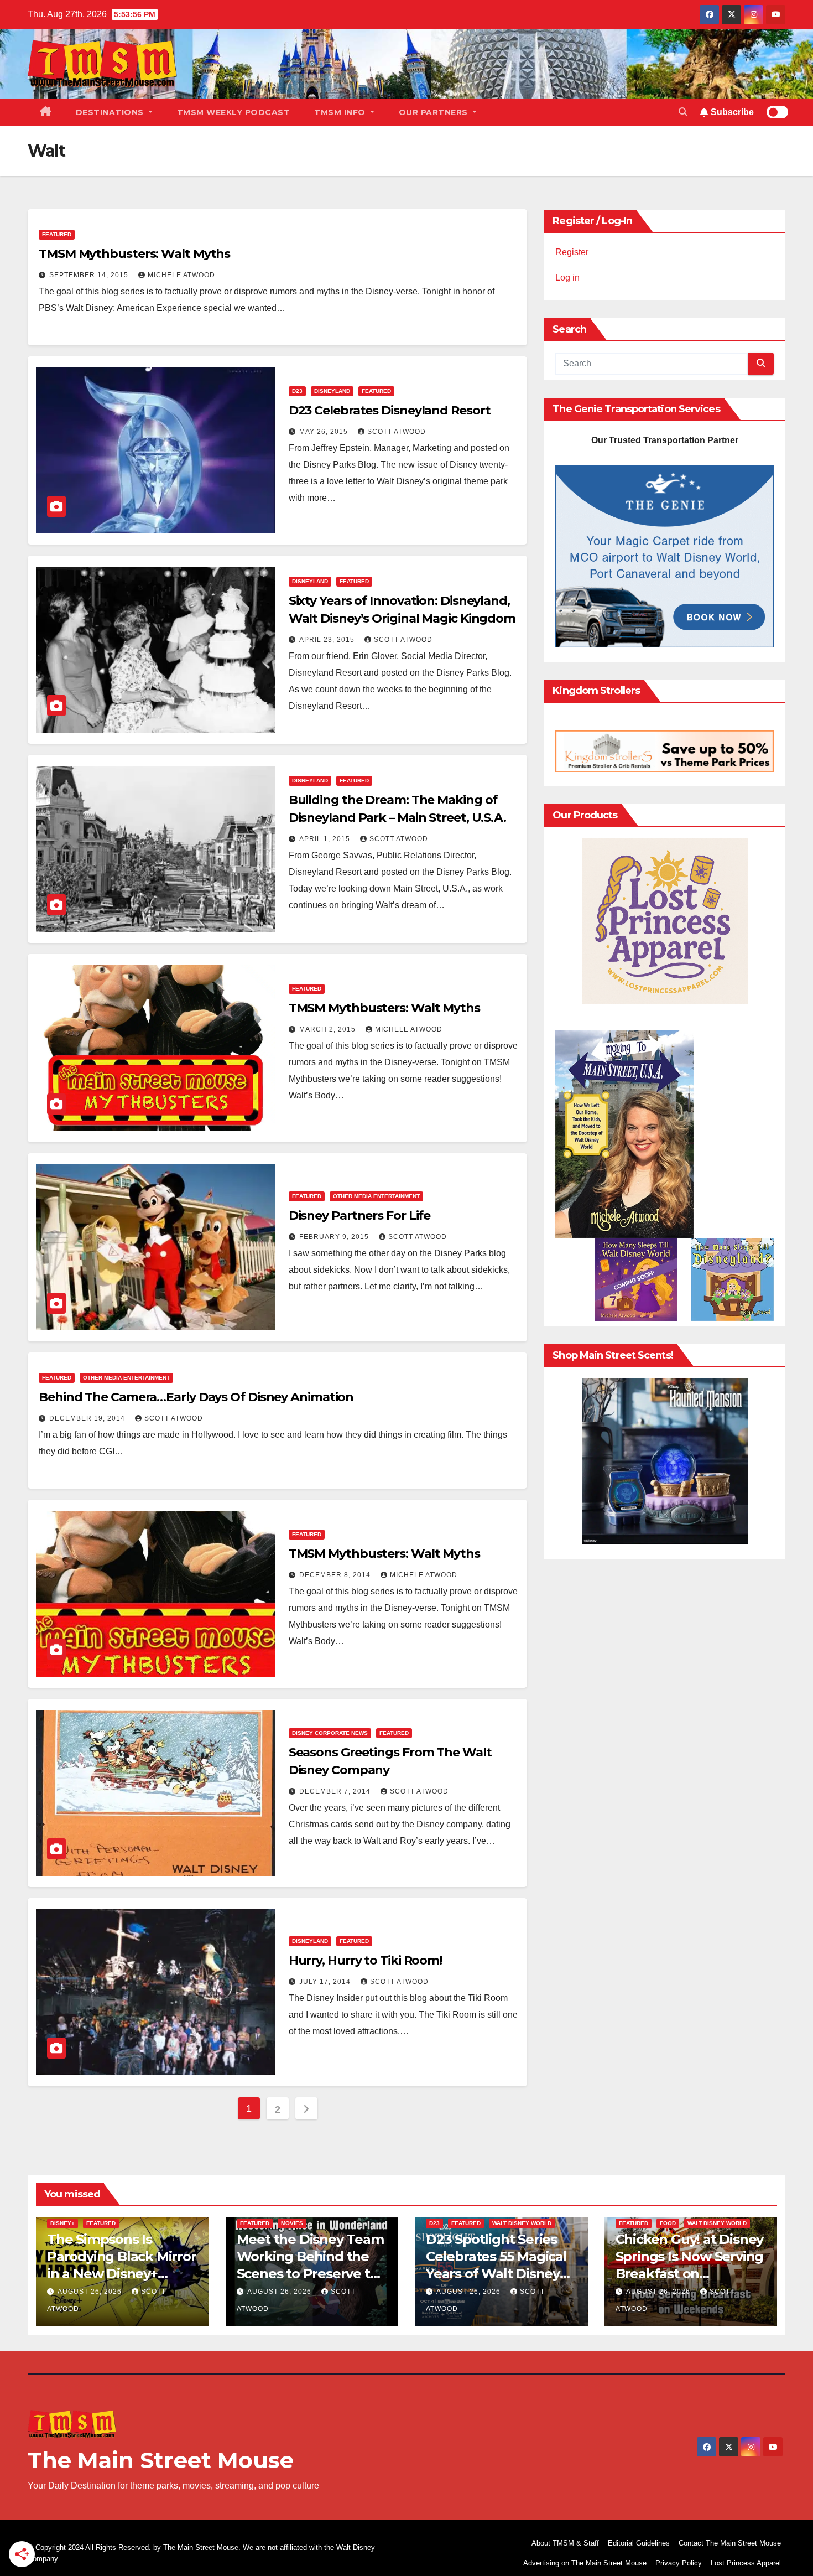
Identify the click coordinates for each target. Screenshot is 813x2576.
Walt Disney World (522, 2223)
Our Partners (435, 112)
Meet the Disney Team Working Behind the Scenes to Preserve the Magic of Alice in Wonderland (312, 2274)
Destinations (111, 112)
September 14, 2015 (90, 275)
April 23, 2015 (328, 640)
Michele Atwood (181, 275)
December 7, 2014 (336, 1791)
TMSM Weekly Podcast (234, 112)
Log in (567, 278)
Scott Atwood (397, 432)
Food (668, 2223)
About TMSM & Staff (565, 2543)
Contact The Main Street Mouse (730, 2543)
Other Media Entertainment (376, 1196)
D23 (297, 391)
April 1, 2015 (326, 839)
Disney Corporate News (330, 1733)
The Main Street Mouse (161, 2460)
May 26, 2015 (325, 432)
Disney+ (62, 2223)
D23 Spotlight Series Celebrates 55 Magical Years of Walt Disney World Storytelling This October (501, 2274)
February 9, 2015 (335, 1237)
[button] (683, 112)
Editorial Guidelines (639, 2543)
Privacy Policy (679, 2563)
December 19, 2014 (88, 1418)
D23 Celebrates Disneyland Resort (390, 410)
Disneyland (332, 391)
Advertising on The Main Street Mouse (585, 2563)
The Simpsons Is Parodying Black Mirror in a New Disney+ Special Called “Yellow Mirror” (122, 2274)
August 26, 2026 (91, 2292)
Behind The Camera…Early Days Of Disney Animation (196, 1397)
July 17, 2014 (326, 1982)
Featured (57, 234)
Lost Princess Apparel (746, 2563)
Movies (292, 2223)
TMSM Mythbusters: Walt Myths (134, 254)
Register (572, 252)
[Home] (46, 112)
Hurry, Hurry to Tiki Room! (365, 1960)
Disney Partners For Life (360, 1216)
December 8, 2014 (336, 1575)
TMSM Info (341, 112)
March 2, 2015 (329, 1029)
